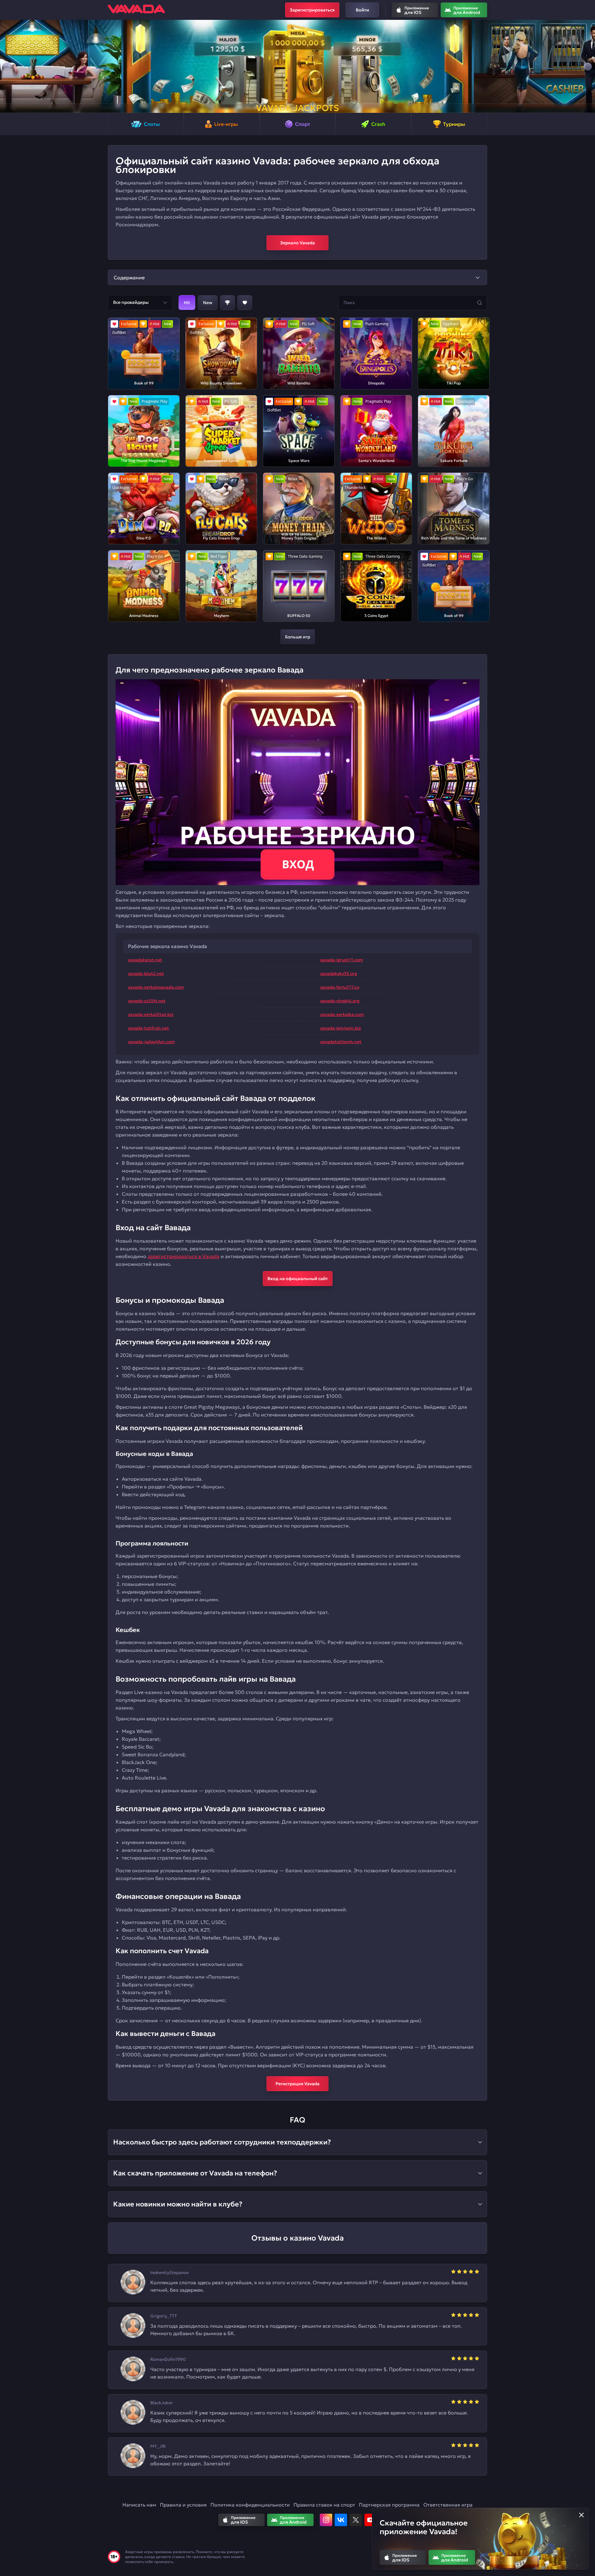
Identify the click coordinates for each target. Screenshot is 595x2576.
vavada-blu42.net (146, 973)
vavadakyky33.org (339, 973)
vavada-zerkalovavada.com (156, 987)
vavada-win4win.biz (341, 1028)
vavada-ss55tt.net (147, 1001)
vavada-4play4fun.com (151, 1042)
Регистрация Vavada (297, 2084)
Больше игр (298, 637)
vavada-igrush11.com (342, 960)
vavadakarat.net (145, 960)
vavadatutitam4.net (341, 1042)
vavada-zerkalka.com (342, 1014)
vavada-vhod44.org (340, 1001)
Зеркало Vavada (297, 243)
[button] (7, 66)
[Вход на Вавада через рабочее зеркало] (297, 782)
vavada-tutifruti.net (148, 1028)
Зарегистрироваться (312, 10)
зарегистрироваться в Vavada (183, 1256)
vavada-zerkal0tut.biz (151, 1014)
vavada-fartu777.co (340, 987)
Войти (362, 10)
